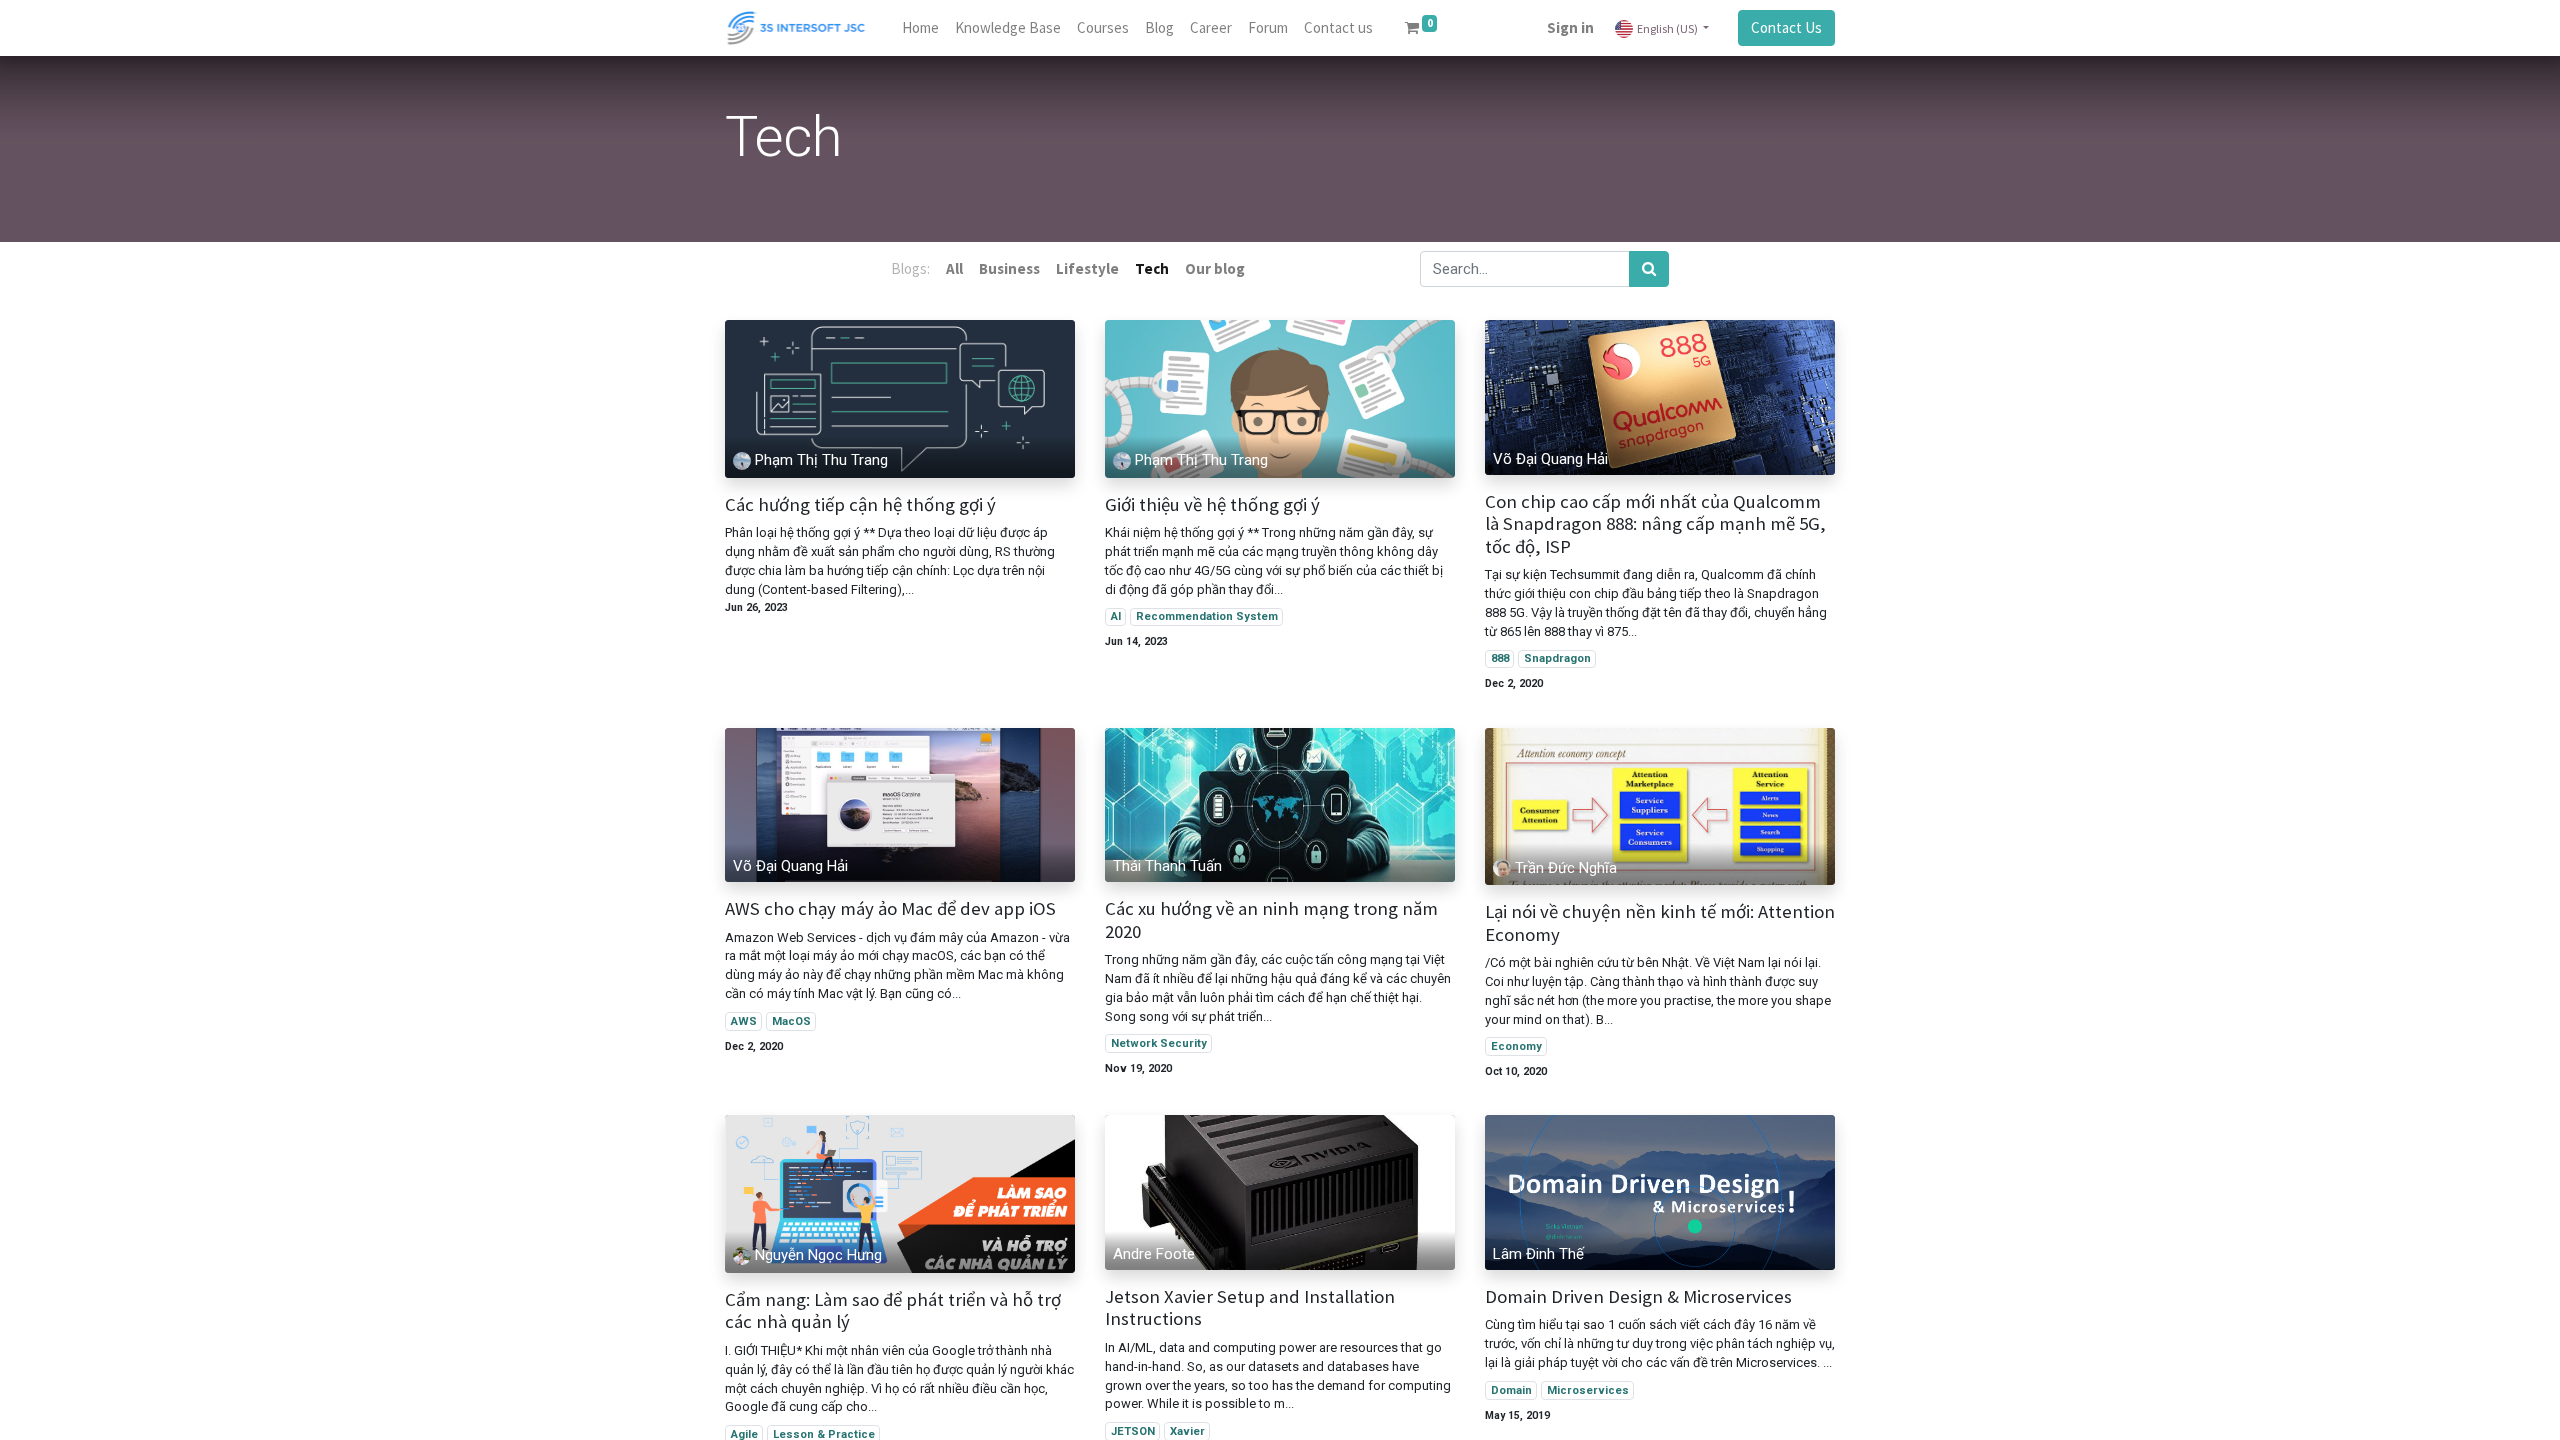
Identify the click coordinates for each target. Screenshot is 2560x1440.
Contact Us (1786, 27)
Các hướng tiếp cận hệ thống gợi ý (860, 505)
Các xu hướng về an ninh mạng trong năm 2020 (1271, 920)
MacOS (791, 1021)
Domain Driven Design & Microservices (1638, 1297)
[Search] (1649, 269)
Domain (1511, 1390)
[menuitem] (920, 28)
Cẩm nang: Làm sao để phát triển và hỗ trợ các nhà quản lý (893, 1311)
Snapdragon (1557, 658)
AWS (744, 1021)
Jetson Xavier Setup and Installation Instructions (1250, 1308)
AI (1116, 616)
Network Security (1159, 1043)
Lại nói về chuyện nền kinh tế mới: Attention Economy (1660, 923)
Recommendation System (1207, 616)
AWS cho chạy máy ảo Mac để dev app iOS (890, 909)
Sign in (1570, 27)
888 (1500, 658)
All (954, 268)
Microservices (1588, 1390)
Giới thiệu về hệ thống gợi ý (1212, 505)
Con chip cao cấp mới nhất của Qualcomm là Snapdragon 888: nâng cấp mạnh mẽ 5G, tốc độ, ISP (1655, 524)
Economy (1516, 1046)
